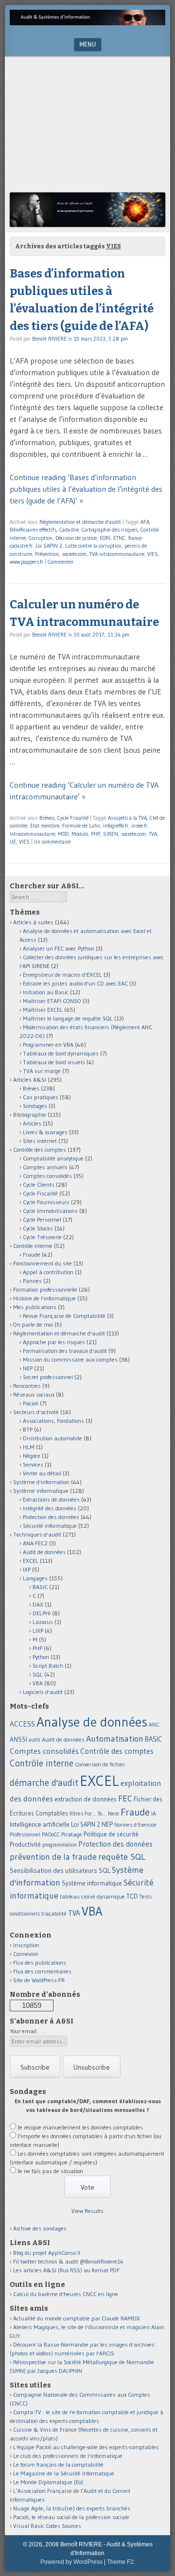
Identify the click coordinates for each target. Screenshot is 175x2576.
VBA (38, 1683)
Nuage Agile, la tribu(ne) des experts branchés (72, 2508)
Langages (35, 1578)
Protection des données (51, 1517)
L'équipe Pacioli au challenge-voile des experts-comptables (86, 2447)
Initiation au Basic (46, 992)
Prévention (47, 554)
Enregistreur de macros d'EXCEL (62, 975)
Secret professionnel (48, 1377)
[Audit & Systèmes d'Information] (87, 22)
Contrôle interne (33, 1246)
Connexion (26, 1954)
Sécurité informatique (50, 1526)
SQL (38, 1674)
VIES (153, 554)
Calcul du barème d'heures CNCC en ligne (66, 2294)
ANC (154, 1725)
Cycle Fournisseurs (46, 1202)
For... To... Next (102, 1814)
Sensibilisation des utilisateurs (53, 1870)
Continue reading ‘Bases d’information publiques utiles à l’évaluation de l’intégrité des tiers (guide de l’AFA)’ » (86, 489)
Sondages (35, 1106)
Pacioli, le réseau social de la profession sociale (71, 2517)
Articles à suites (33, 922)
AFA (145, 522)
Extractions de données (51, 1499)
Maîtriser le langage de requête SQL (68, 1018)
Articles (32, 1123)
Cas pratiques (41, 1097)
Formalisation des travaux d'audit (65, 1351)
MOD (63, 834)
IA (154, 1813)
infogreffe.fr (116, 826)
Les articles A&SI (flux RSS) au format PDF (66, 2270)
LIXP (38, 1631)
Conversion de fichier (100, 1764)
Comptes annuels (45, 1167)
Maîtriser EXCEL (43, 1010)
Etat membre (45, 826)
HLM (29, 1447)
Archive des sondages (40, 2228)
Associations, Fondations (53, 1421)
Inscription (26, 1945)
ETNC (119, 538)
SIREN (111, 834)
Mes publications (35, 1307)
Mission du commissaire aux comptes (70, 1359)
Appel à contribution (48, 1272)
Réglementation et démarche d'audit (80, 522)
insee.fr (139, 826)
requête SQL (122, 1857)
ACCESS (22, 1724)
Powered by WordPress (71, 2562)
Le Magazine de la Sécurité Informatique (64, 2473)
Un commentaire (52, 842)
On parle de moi (33, 1324)
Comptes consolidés (47, 1176)
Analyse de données (92, 1722)
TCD (132, 1896)
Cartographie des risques (110, 530)
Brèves (47, 818)
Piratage (72, 1834)
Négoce (32, 1456)
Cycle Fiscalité (73, 818)
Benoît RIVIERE (49, 339)
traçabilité (54, 1914)
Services (33, 1464)
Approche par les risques (54, 1342)
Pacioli (31, 1403)
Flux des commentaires (42, 1971)
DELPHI (42, 1613)
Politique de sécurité (111, 1834)
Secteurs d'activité (36, 1412)
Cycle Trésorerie (42, 1237)
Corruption (41, 538)
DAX (38, 1604)
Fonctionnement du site (43, 1263)
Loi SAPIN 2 (49, 546)
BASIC (40, 1587)
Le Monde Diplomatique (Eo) (48, 2482)
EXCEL (31, 1561)
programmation (60, 1845)
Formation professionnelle (45, 1289)
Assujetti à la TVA (127, 818)
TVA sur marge (42, 1071)
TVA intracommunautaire (117, 554)
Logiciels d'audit (43, 1692)
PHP (96, 834)
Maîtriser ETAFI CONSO (52, 1001)
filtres (76, 1814)
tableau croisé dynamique (92, 1896)
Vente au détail (42, 1473)
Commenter (61, 562)
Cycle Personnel (42, 1219)
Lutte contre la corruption (93, 546)
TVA (153, 834)
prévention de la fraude (53, 1857)
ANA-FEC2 (35, 1543)
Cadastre (69, 530)
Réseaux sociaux (34, 1394)
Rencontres (27, 1386)
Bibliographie (30, 1115)
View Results (87, 2211)
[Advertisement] (87, 127)
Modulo (80, 834)
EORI (105, 538)
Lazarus (43, 1622)
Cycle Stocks (38, 1228)
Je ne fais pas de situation (50, 2171)
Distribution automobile (52, 1438)
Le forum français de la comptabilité (58, 2464)
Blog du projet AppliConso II (47, 2253)
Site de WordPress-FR (39, 1980)
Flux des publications (40, 1962)
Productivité (25, 1844)
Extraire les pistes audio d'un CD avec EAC (75, 983)
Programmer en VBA (48, 1045)
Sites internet (40, 1141)
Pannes (32, 1281)
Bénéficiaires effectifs (33, 530)
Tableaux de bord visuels (54, 1062)
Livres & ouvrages (45, 1132)
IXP (27, 1569)
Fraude (32, 1254)
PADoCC (51, 1834)
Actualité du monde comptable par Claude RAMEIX (77, 2318)
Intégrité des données (50, 1508)
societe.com (74, 554)
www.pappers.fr (26, 562)
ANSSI (18, 1739)
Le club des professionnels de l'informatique (68, 2456)
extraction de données (86, 1799)
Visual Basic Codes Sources (47, 2526)
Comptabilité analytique (53, 1158)
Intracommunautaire (32, 834)
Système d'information (41, 1482)
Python (41, 1657)
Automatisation (115, 1738)
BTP (28, 1429)
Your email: (24, 2031)
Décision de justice (76, 538)
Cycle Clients (39, 1184)
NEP (28, 1368)
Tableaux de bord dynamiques (61, 1053)
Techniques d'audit (37, 1534)
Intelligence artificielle (40, 1824)
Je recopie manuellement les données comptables (80, 2127)
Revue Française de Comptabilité (64, 1316)
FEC (125, 1798)
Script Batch (48, 1666)
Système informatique (41, 1491)
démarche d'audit (44, 1783)
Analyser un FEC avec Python (59, 948)
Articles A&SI (30, 1080)
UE (13, 842)
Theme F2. (121, 2562)
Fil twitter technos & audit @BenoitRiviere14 (68, 2261)
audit (35, 1740)
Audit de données (44, 1552)
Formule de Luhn (81, 826)
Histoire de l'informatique (44, 1298)
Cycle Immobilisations (50, 1211)
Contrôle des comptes (40, 1150)
